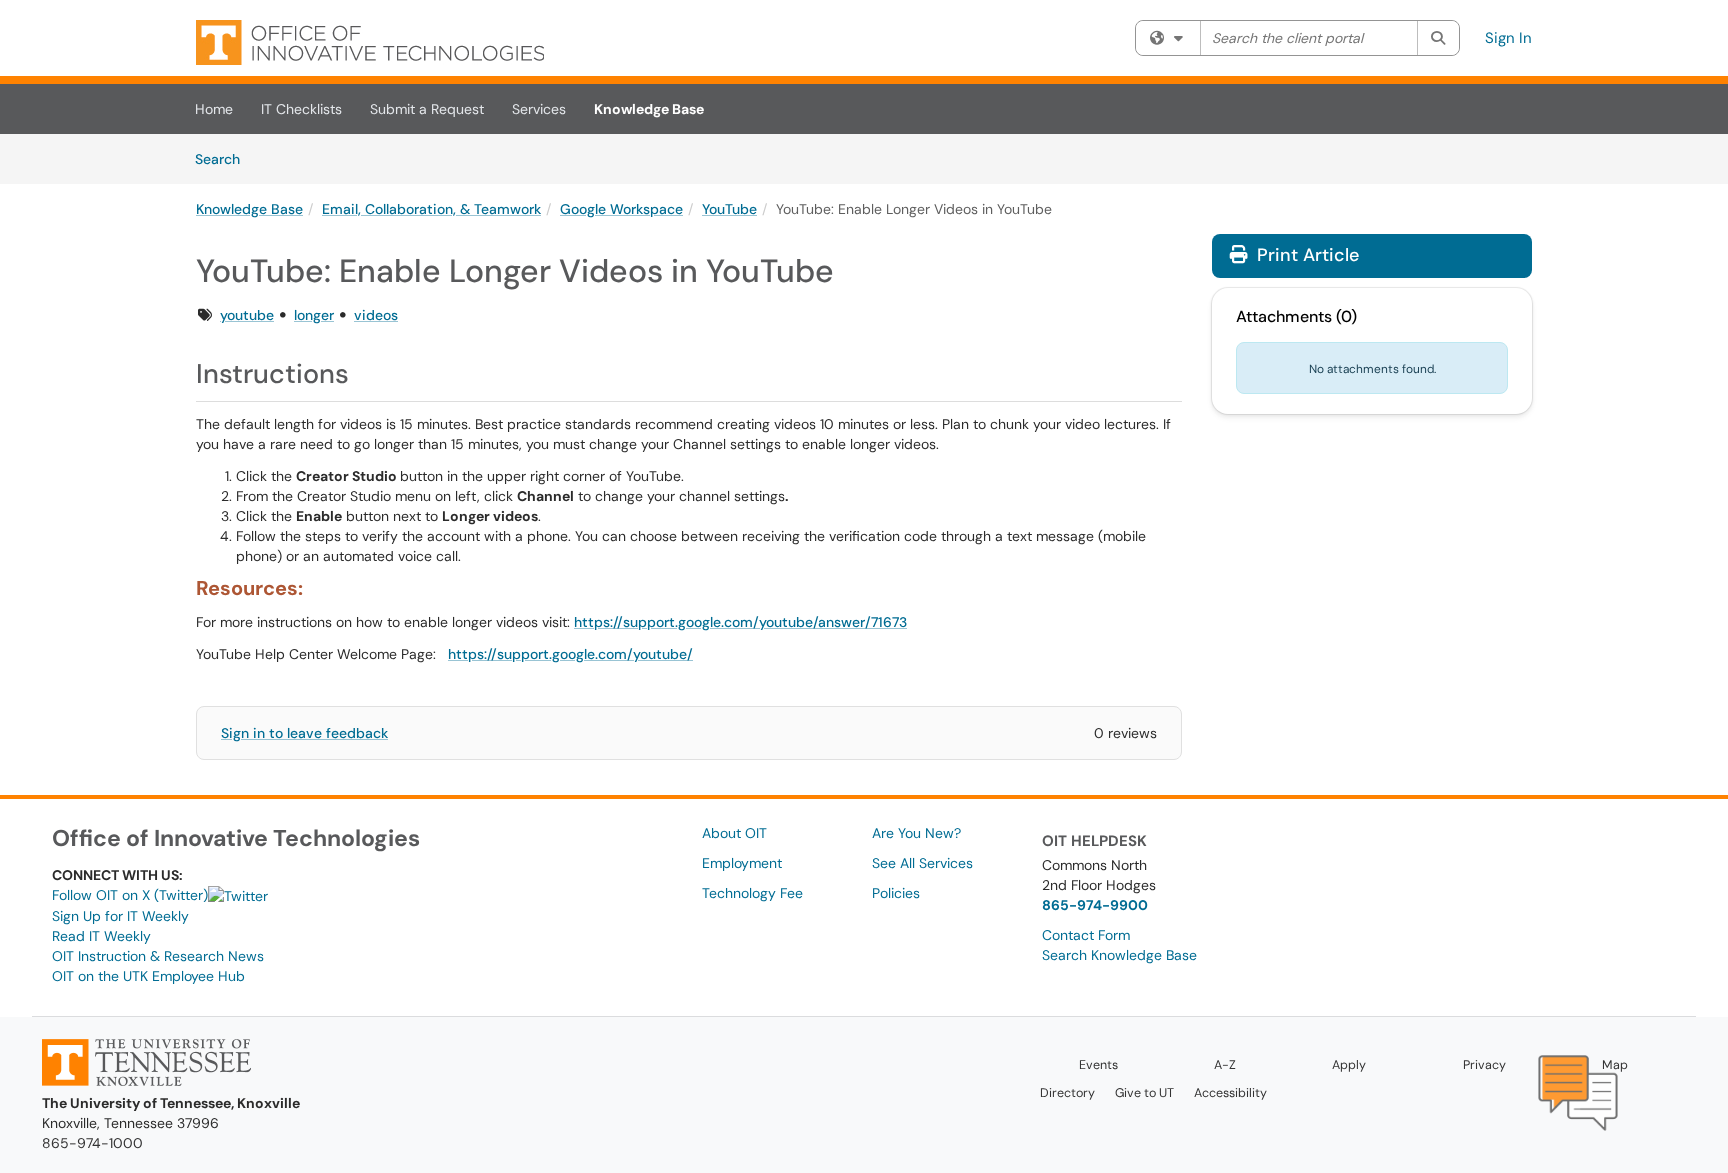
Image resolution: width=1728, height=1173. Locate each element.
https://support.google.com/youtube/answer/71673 (740, 622)
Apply (1349, 1065)
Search (224, 158)
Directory (1067, 1093)
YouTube (729, 209)
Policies (896, 893)
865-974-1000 (92, 1143)
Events (1098, 1065)
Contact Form (1086, 935)
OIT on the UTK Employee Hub (148, 976)
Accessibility (1230, 1093)
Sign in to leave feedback (304, 733)
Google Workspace (621, 209)
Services (539, 109)
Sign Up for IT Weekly (120, 916)
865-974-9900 (1095, 905)
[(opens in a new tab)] (370, 42)
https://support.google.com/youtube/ (570, 654)
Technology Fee (752, 893)
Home (214, 109)
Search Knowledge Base (1119, 955)
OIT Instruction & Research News (158, 956)
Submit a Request (427, 109)
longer (314, 315)
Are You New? (916, 833)
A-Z (1225, 1065)
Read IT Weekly (101, 936)
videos (376, 315)
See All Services (922, 863)
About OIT (734, 833)
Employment (742, 863)
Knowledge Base (649, 109)
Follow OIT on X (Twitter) (130, 895)
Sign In (1508, 38)
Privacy (1484, 1065)
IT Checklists (301, 109)
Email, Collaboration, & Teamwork (431, 209)
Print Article (1305, 255)
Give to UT (1144, 1093)
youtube (247, 315)
